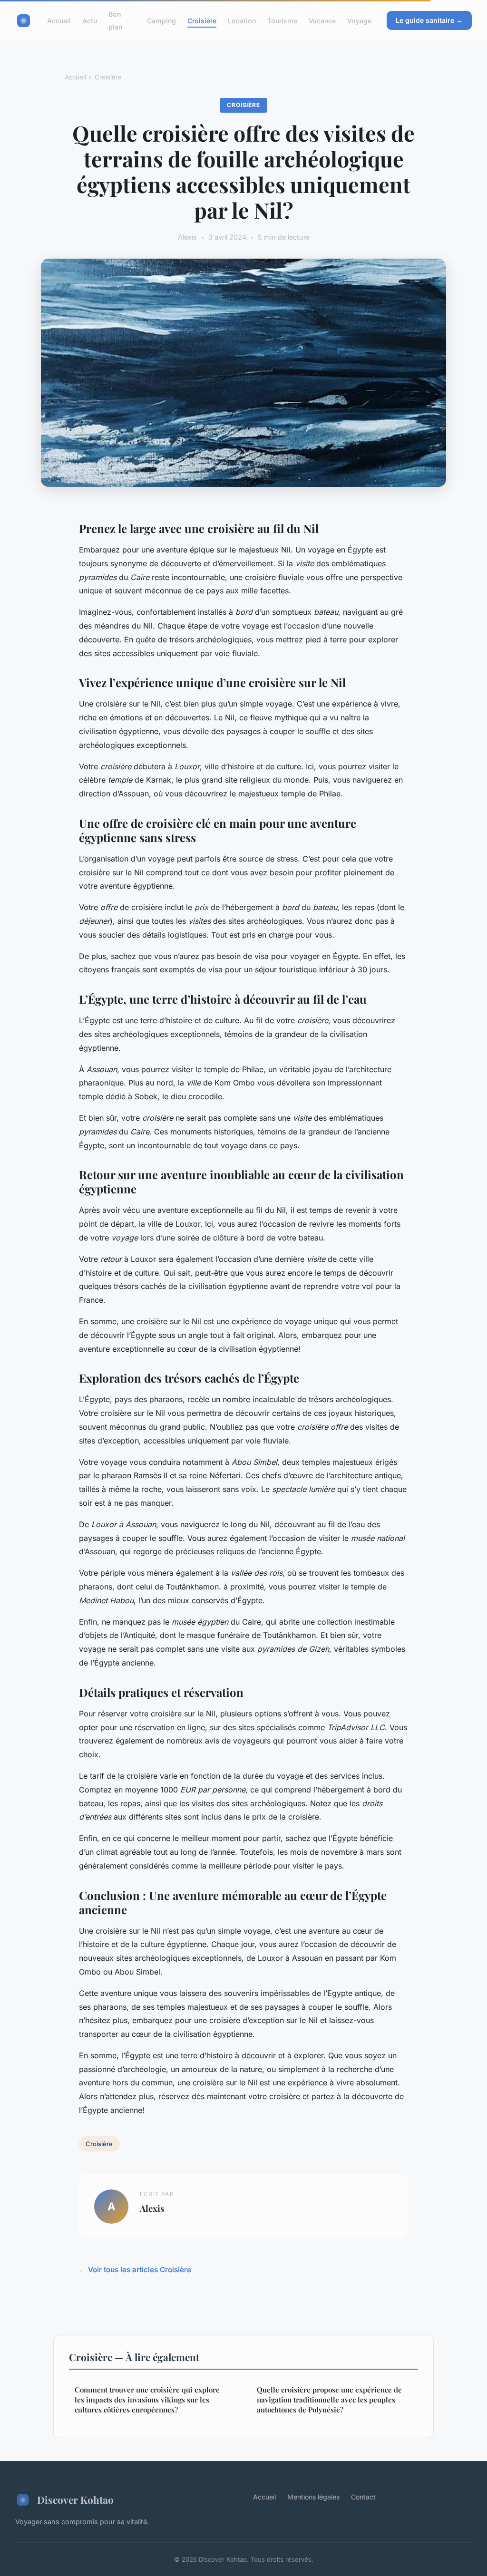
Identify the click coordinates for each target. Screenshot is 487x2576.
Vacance (322, 21)
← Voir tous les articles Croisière (135, 2270)
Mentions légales (313, 2497)
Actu (90, 21)
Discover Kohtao (75, 2499)
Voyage (359, 21)
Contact (363, 2497)
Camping (161, 21)
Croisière (202, 21)
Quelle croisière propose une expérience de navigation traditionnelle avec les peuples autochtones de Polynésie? (329, 2400)
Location (242, 21)
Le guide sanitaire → (429, 20)
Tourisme (282, 21)
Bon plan (115, 20)
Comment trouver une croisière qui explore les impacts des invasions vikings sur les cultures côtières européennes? (147, 2400)
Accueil (59, 21)
